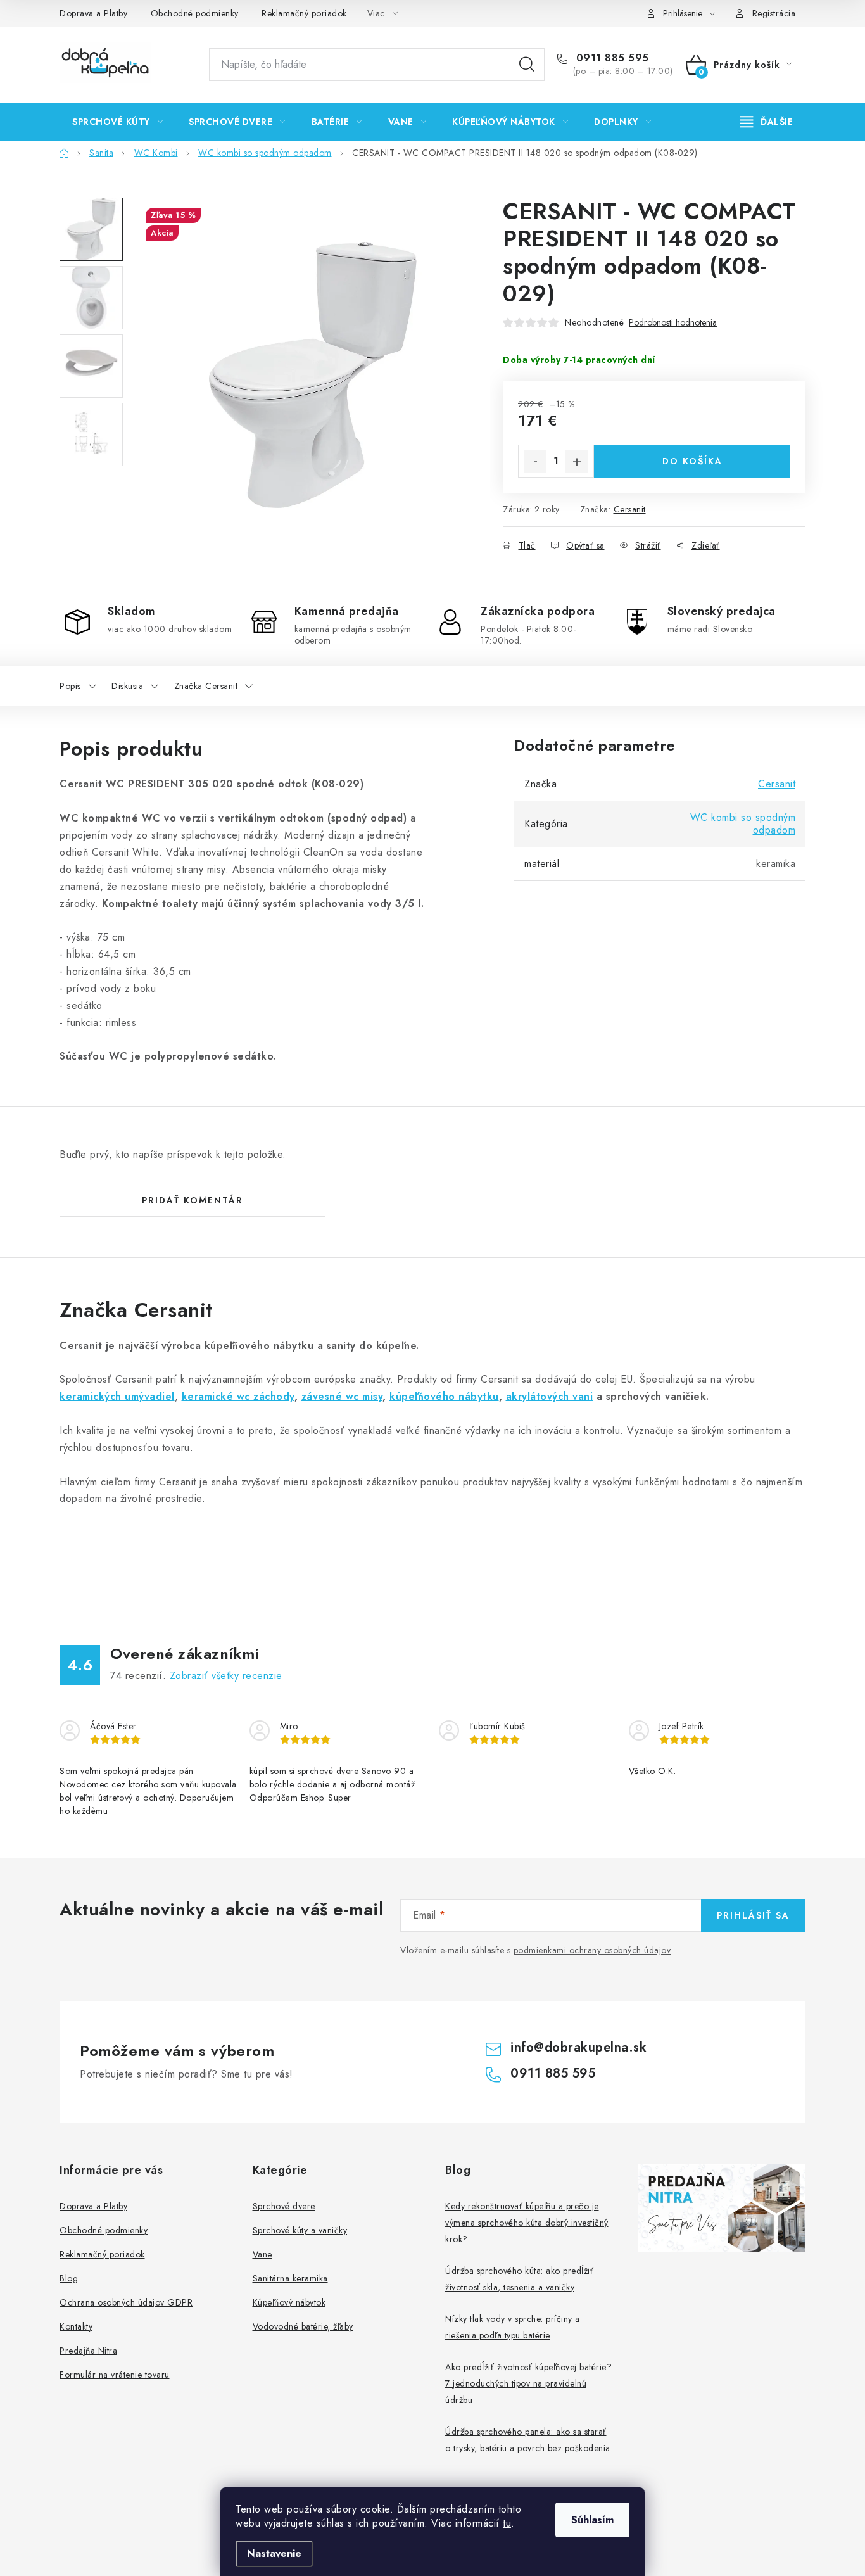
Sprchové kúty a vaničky (300, 2230)
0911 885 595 (611, 58)
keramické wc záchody (238, 1396)
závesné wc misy (342, 1396)
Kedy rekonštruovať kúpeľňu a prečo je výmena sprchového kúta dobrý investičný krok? (527, 2223)
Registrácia (774, 13)
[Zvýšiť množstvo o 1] (577, 462)
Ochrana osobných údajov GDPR (126, 2302)
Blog (69, 2278)
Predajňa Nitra (88, 2351)
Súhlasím (592, 2520)
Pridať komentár (193, 1200)
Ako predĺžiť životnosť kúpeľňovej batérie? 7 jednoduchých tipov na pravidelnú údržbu (528, 2383)
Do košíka (692, 461)
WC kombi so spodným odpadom (743, 824)
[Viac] (767, 122)
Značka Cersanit (206, 686)
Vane (262, 2254)
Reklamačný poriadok (304, 13)
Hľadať (527, 65)
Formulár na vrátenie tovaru (115, 2375)
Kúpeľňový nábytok (289, 2302)
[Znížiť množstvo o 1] (535, 462)
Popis (70, 686)
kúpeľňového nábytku (444, 1396)
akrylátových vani (550, 1396)
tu (507, 2523)
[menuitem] (117, 122)
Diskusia (127, 686)
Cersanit (630, 509)
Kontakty (76, 2326)
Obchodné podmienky (195, 13)
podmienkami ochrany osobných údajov (592, 1950)
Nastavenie (274, 2554)
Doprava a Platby (93, 13)
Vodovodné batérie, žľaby (303, 2326)
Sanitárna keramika (290, 2278)
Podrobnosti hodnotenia (673, 323)
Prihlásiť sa (753, 1915)
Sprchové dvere (284, 2206)
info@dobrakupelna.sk (578, 2047)
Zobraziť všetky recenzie (226, 1676)
